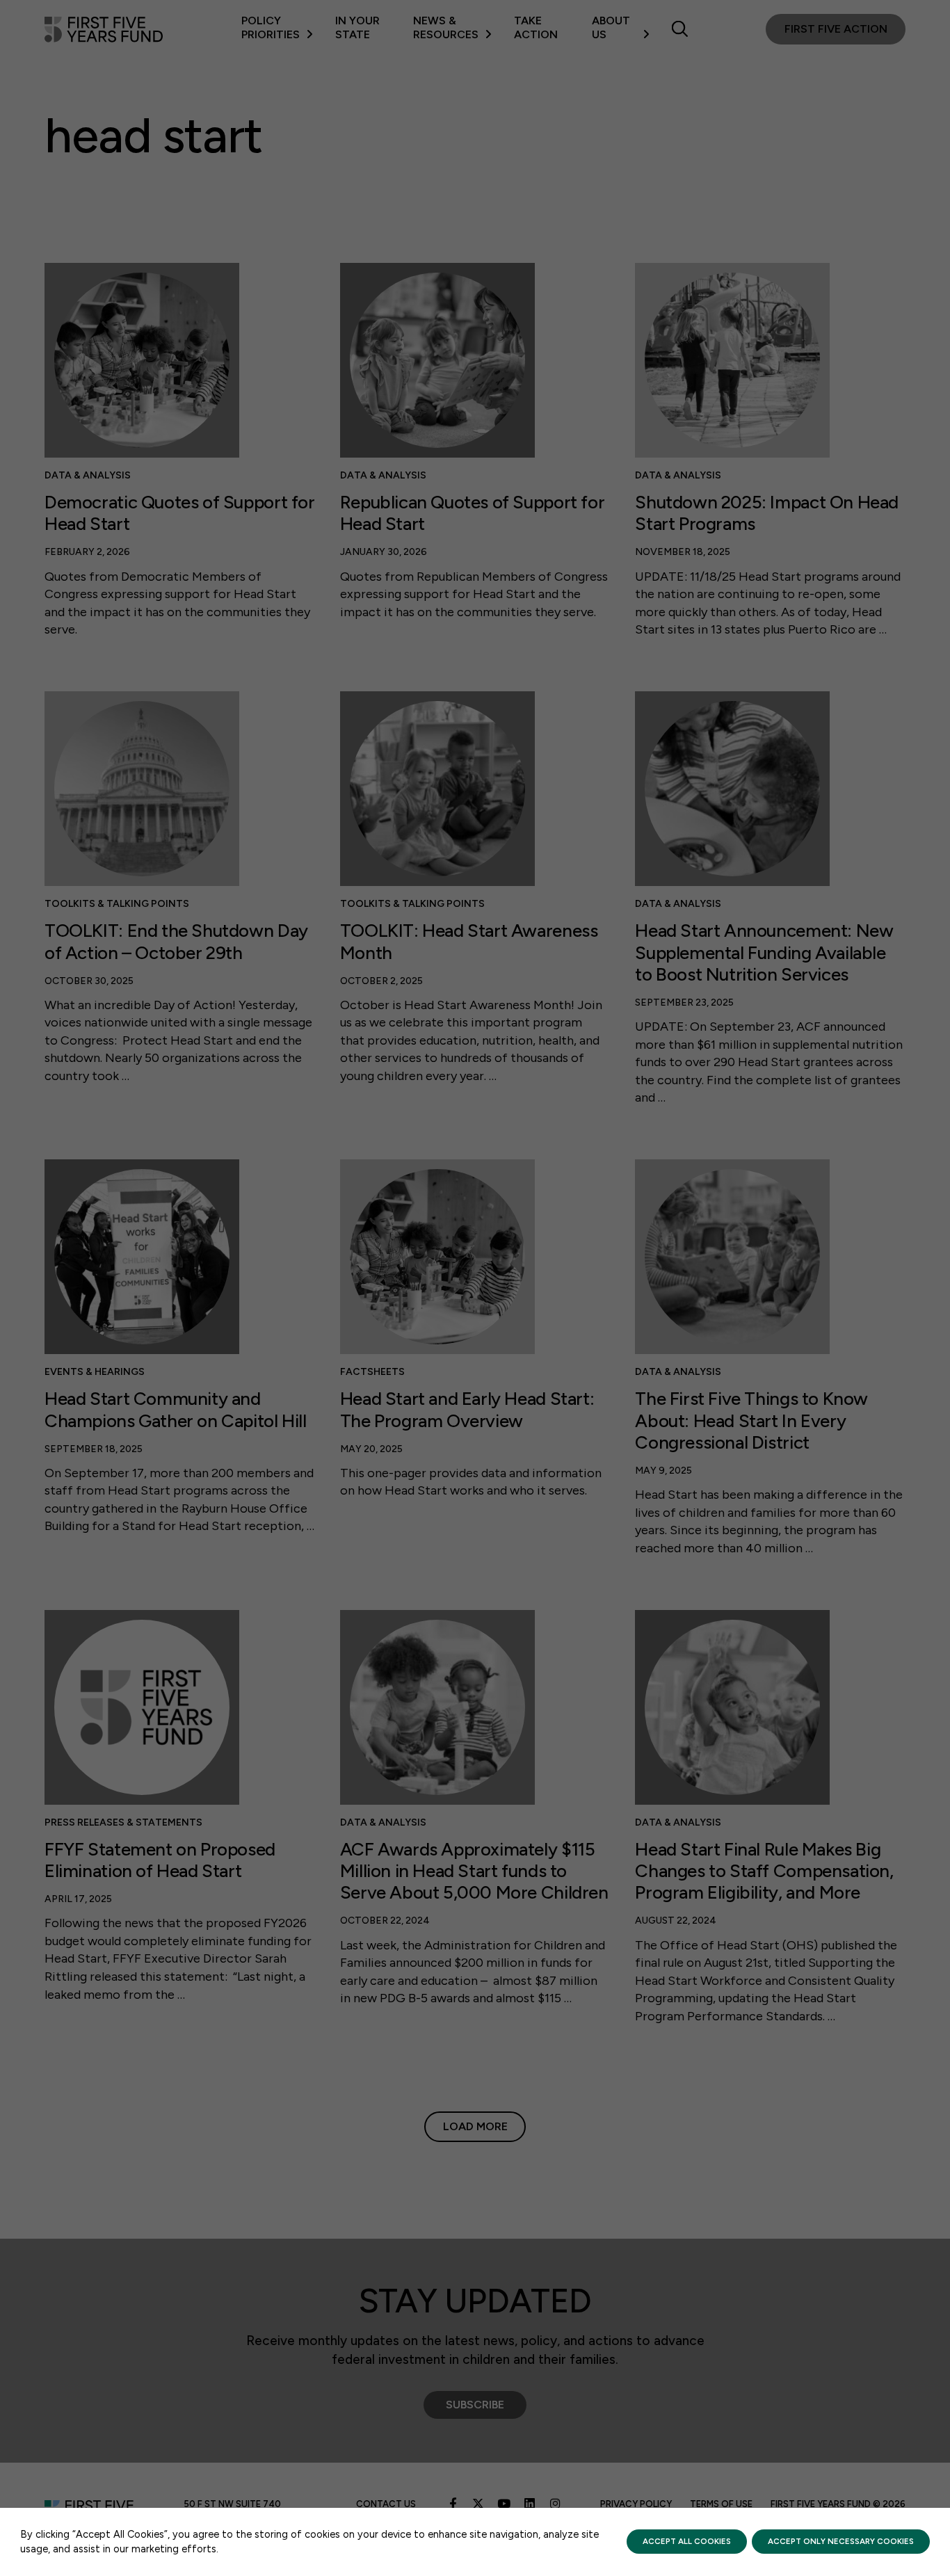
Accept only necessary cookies (841, 2541)
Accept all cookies (687, 2541)
